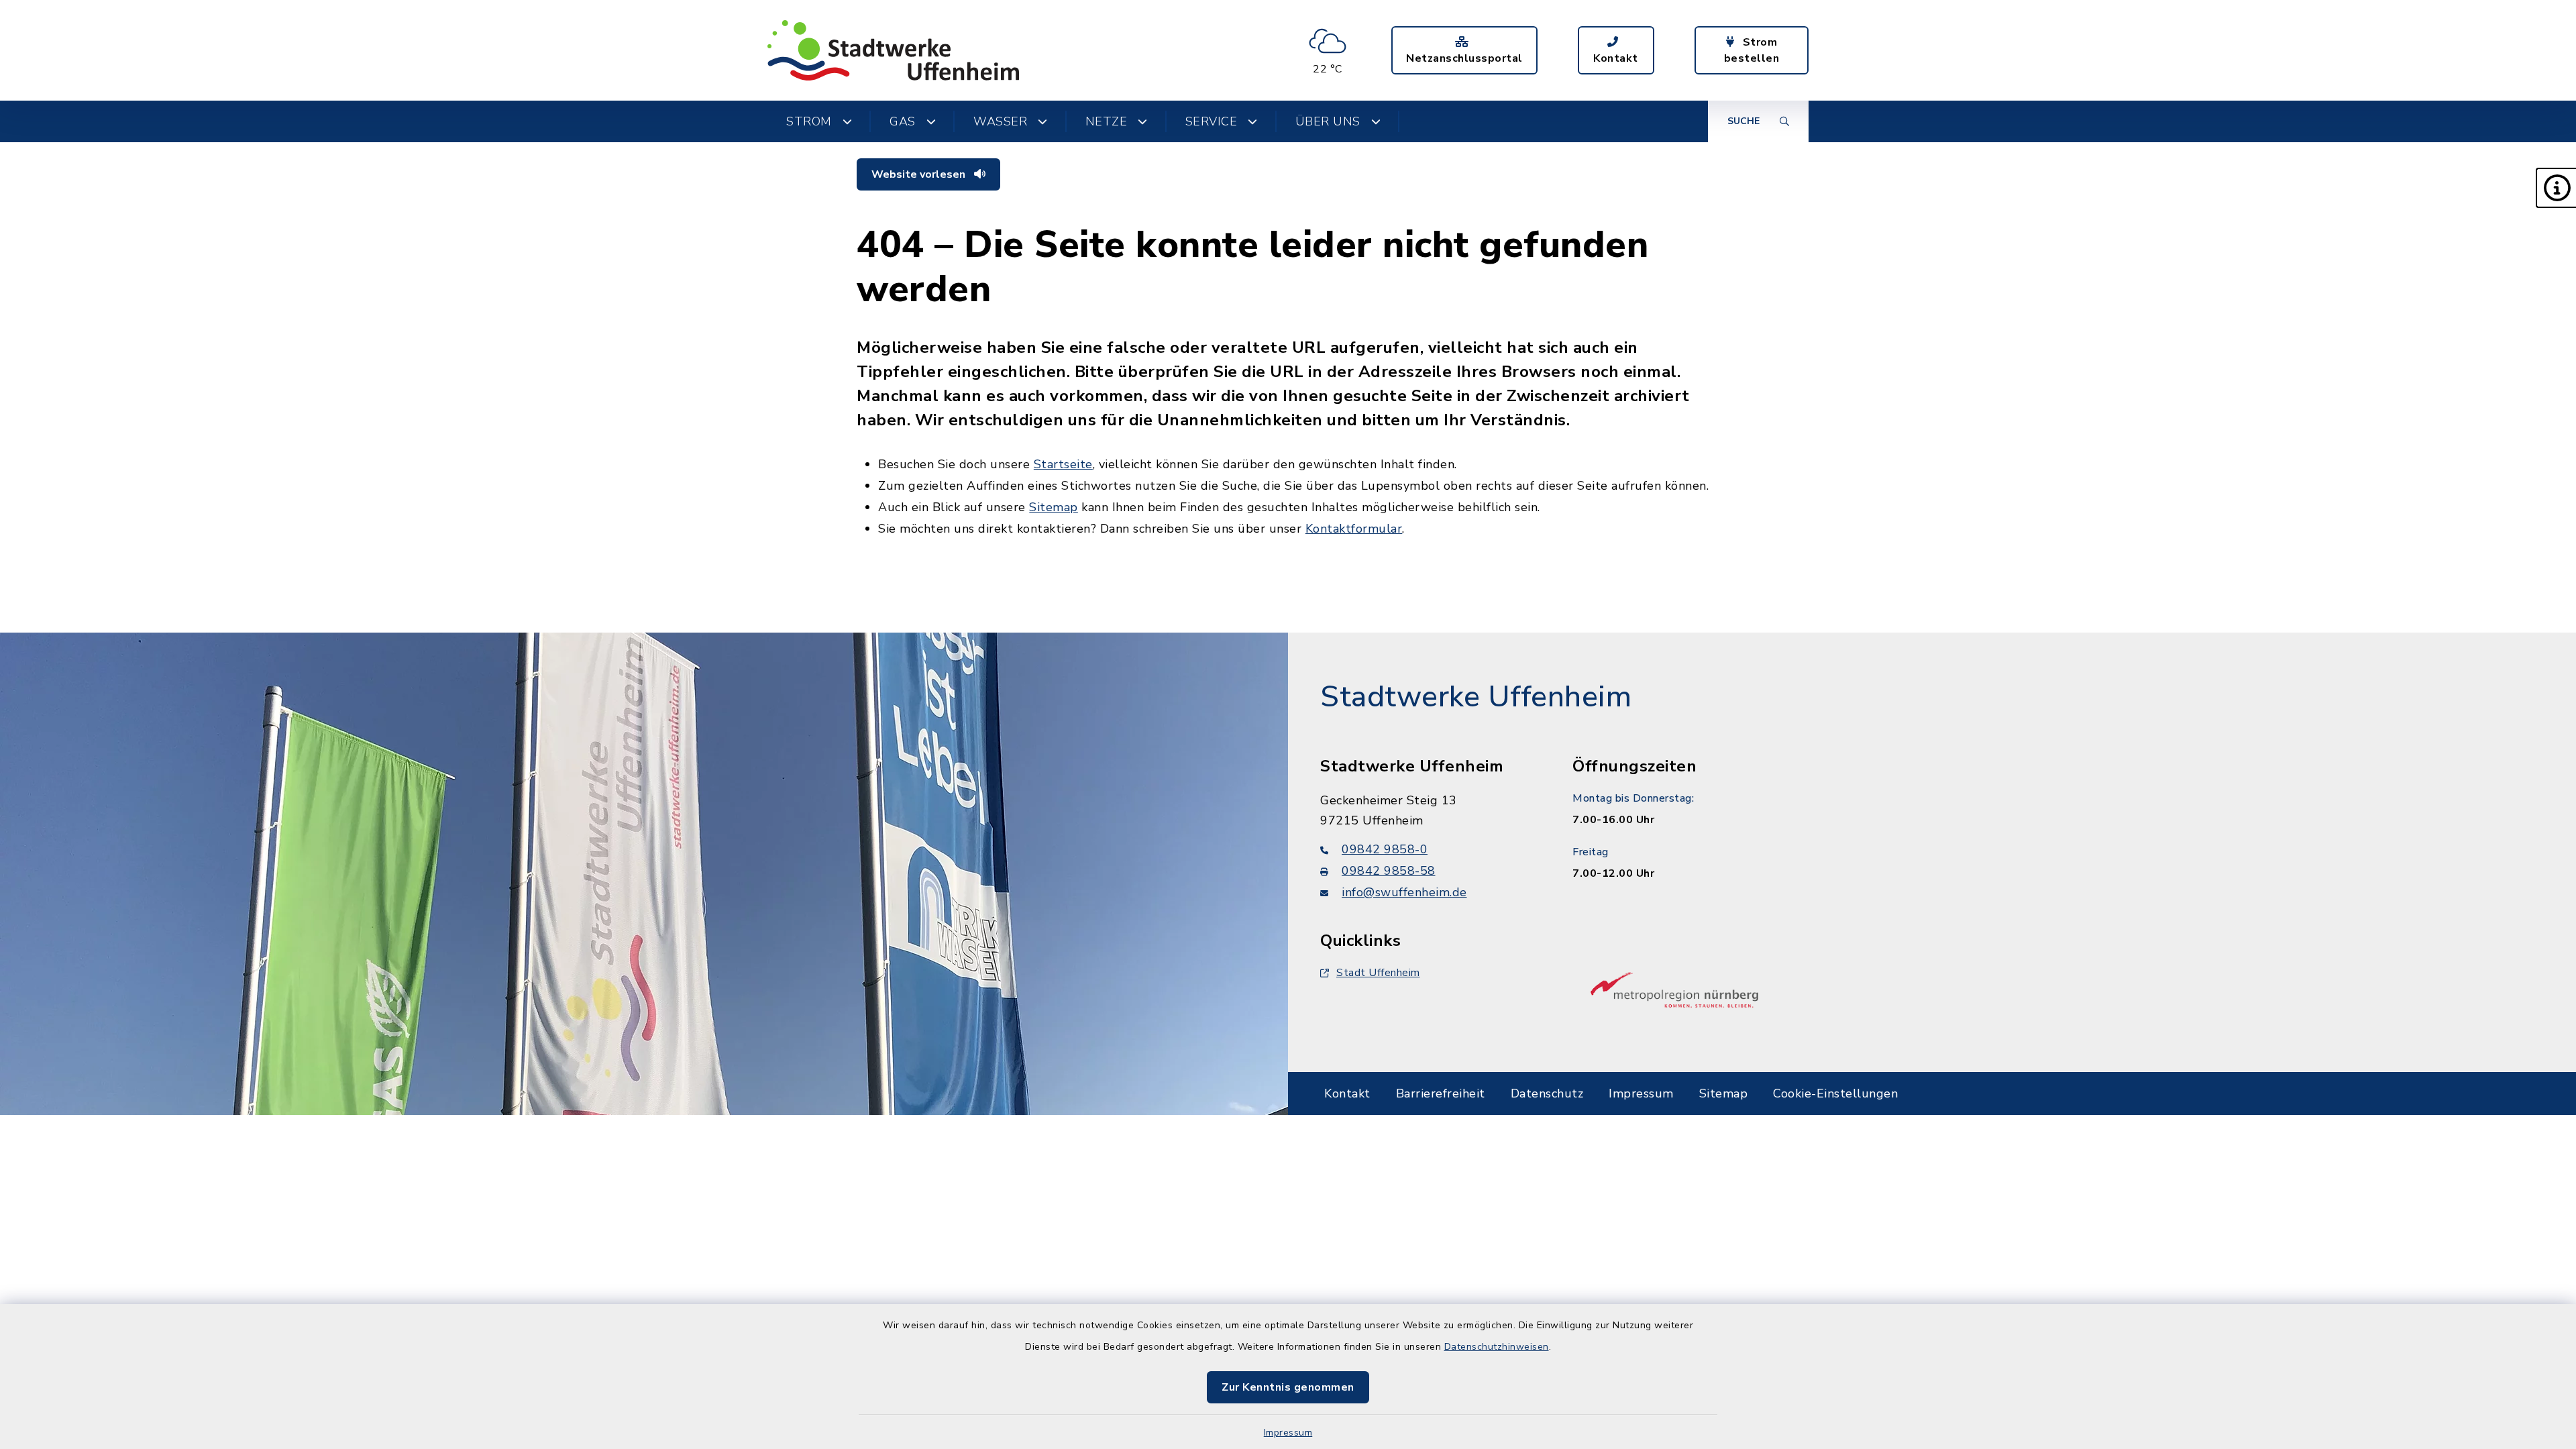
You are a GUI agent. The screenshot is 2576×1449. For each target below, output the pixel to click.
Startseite (1063, 464)
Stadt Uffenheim (1378, 973)
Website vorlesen (920, 174)
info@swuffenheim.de (1404, 892)
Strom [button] (809, 121)
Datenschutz (1547, 1093)
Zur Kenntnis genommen (1288, 1387)
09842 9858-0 (1385, 849)
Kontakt (1616, 58)
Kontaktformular (1354, 529)
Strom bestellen (1752, 50)
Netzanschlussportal (1464, 58)
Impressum (1288, 1433)
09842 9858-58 (1389, 871)
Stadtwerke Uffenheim (1476, 697)
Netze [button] (1107, 121)
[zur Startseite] (893, 50)
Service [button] (1212, 121)
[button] (2556, 188)
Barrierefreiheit (1441, 1093)
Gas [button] (903, 121)
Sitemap (1054, 507)
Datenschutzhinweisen (1497, 1347)
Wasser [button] (1000, 121)
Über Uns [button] (1328, 121)
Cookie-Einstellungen (1835, 1093)
